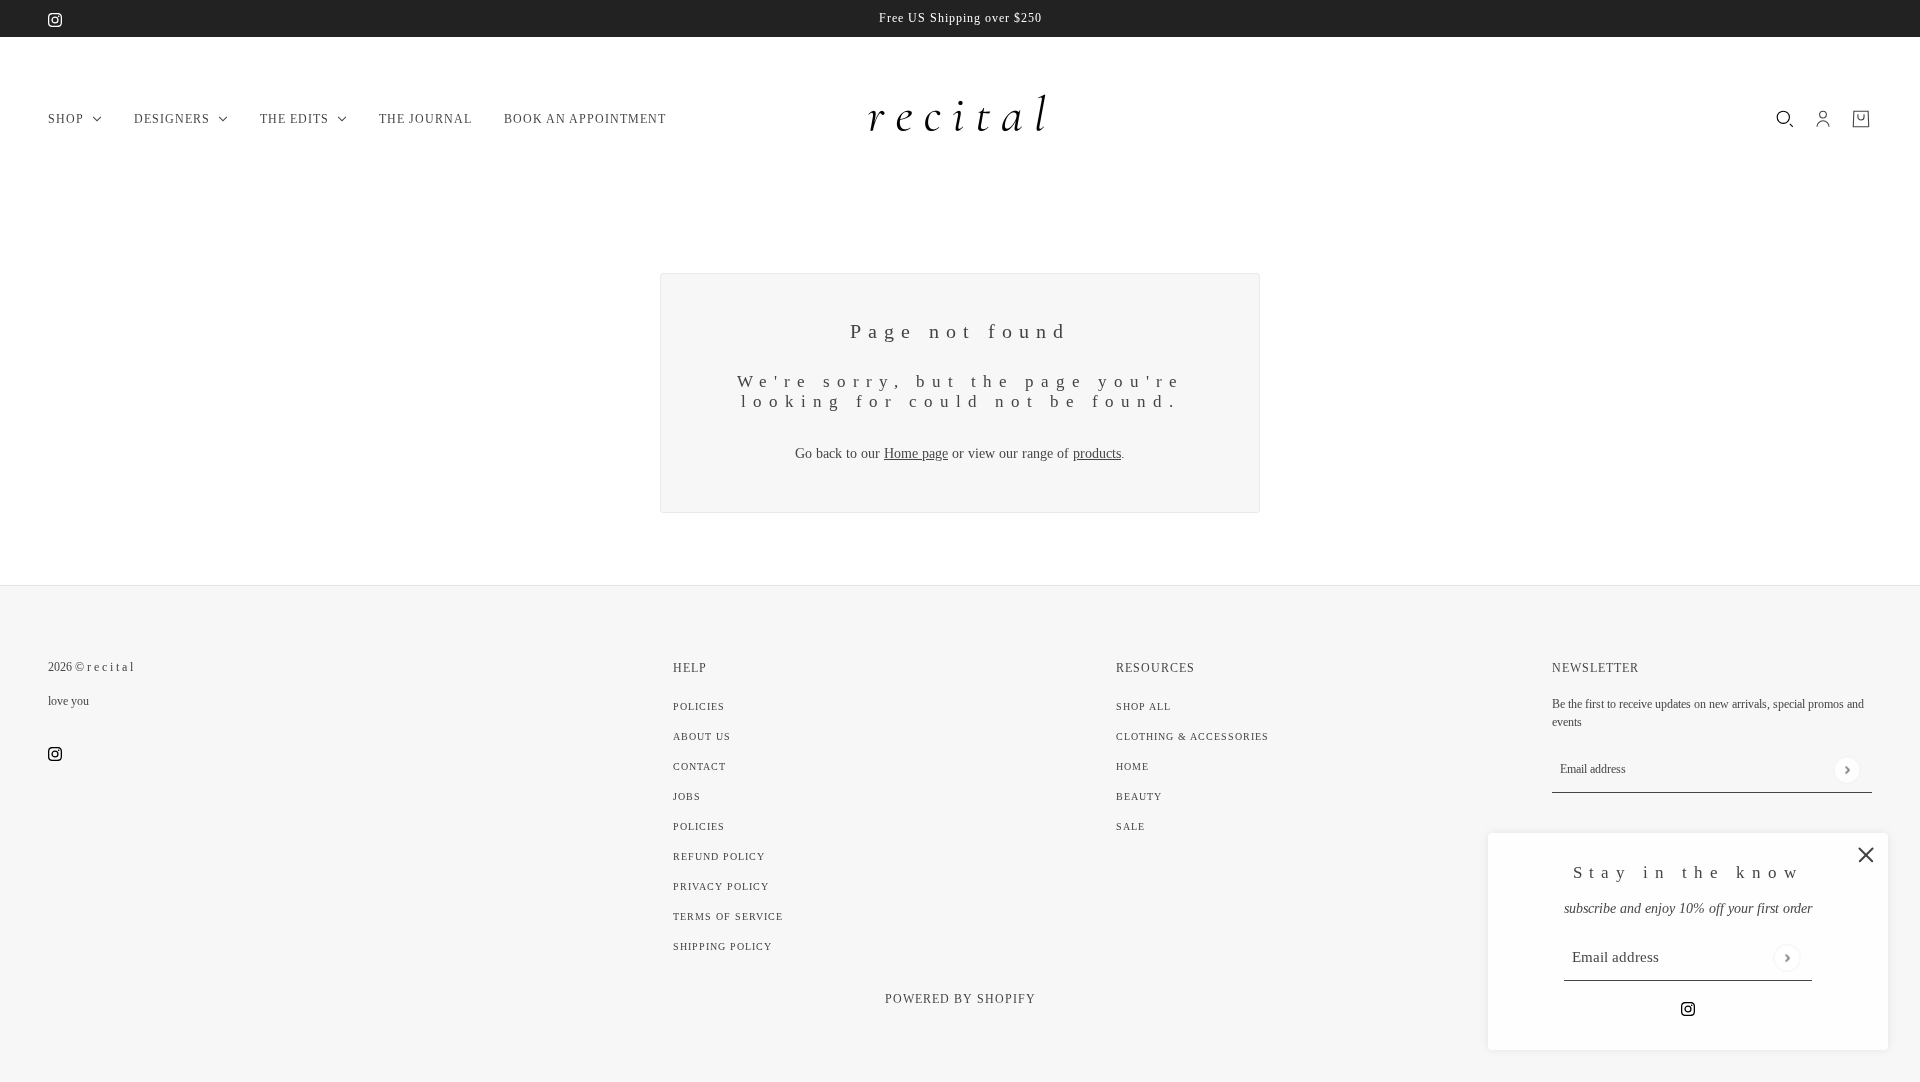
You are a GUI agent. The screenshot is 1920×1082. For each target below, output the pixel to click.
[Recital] (960, 119)
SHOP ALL (1143, 706)
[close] (1866, 855)
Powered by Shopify (960, 999)
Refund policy (719, 856)
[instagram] (55, 18)
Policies (699, 706)
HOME (1132, 766)
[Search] (1785, 119)
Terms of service (728, 916)
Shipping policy (722, 946)
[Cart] (1861, 119)
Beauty (1139, 796)
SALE (1130, 826)
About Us (702, 736)
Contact (699, 766)
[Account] (1823, 119)
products (1097, 453)
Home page (916, 453)
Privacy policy (721, 886)
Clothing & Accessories (1192, 736)
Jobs (687, 796)
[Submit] (1786, 957)
